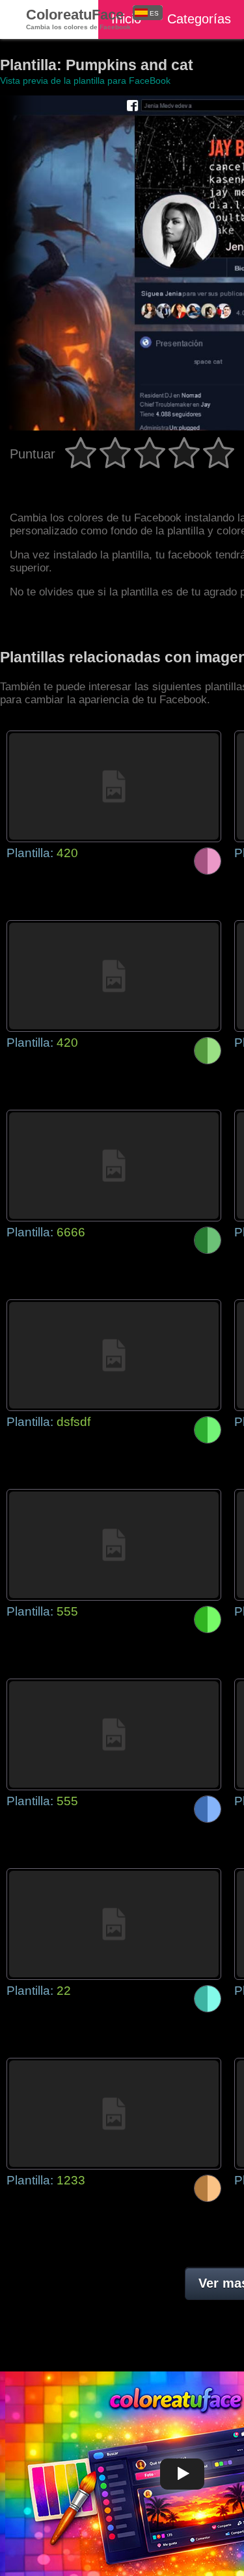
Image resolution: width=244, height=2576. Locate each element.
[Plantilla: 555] (114, 1545)
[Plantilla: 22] (114, 1924)
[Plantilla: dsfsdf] (114, 1355)
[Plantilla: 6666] (114, 1166)
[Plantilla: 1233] (114, 2114)
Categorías (199, 19)
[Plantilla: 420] (114, 786)
